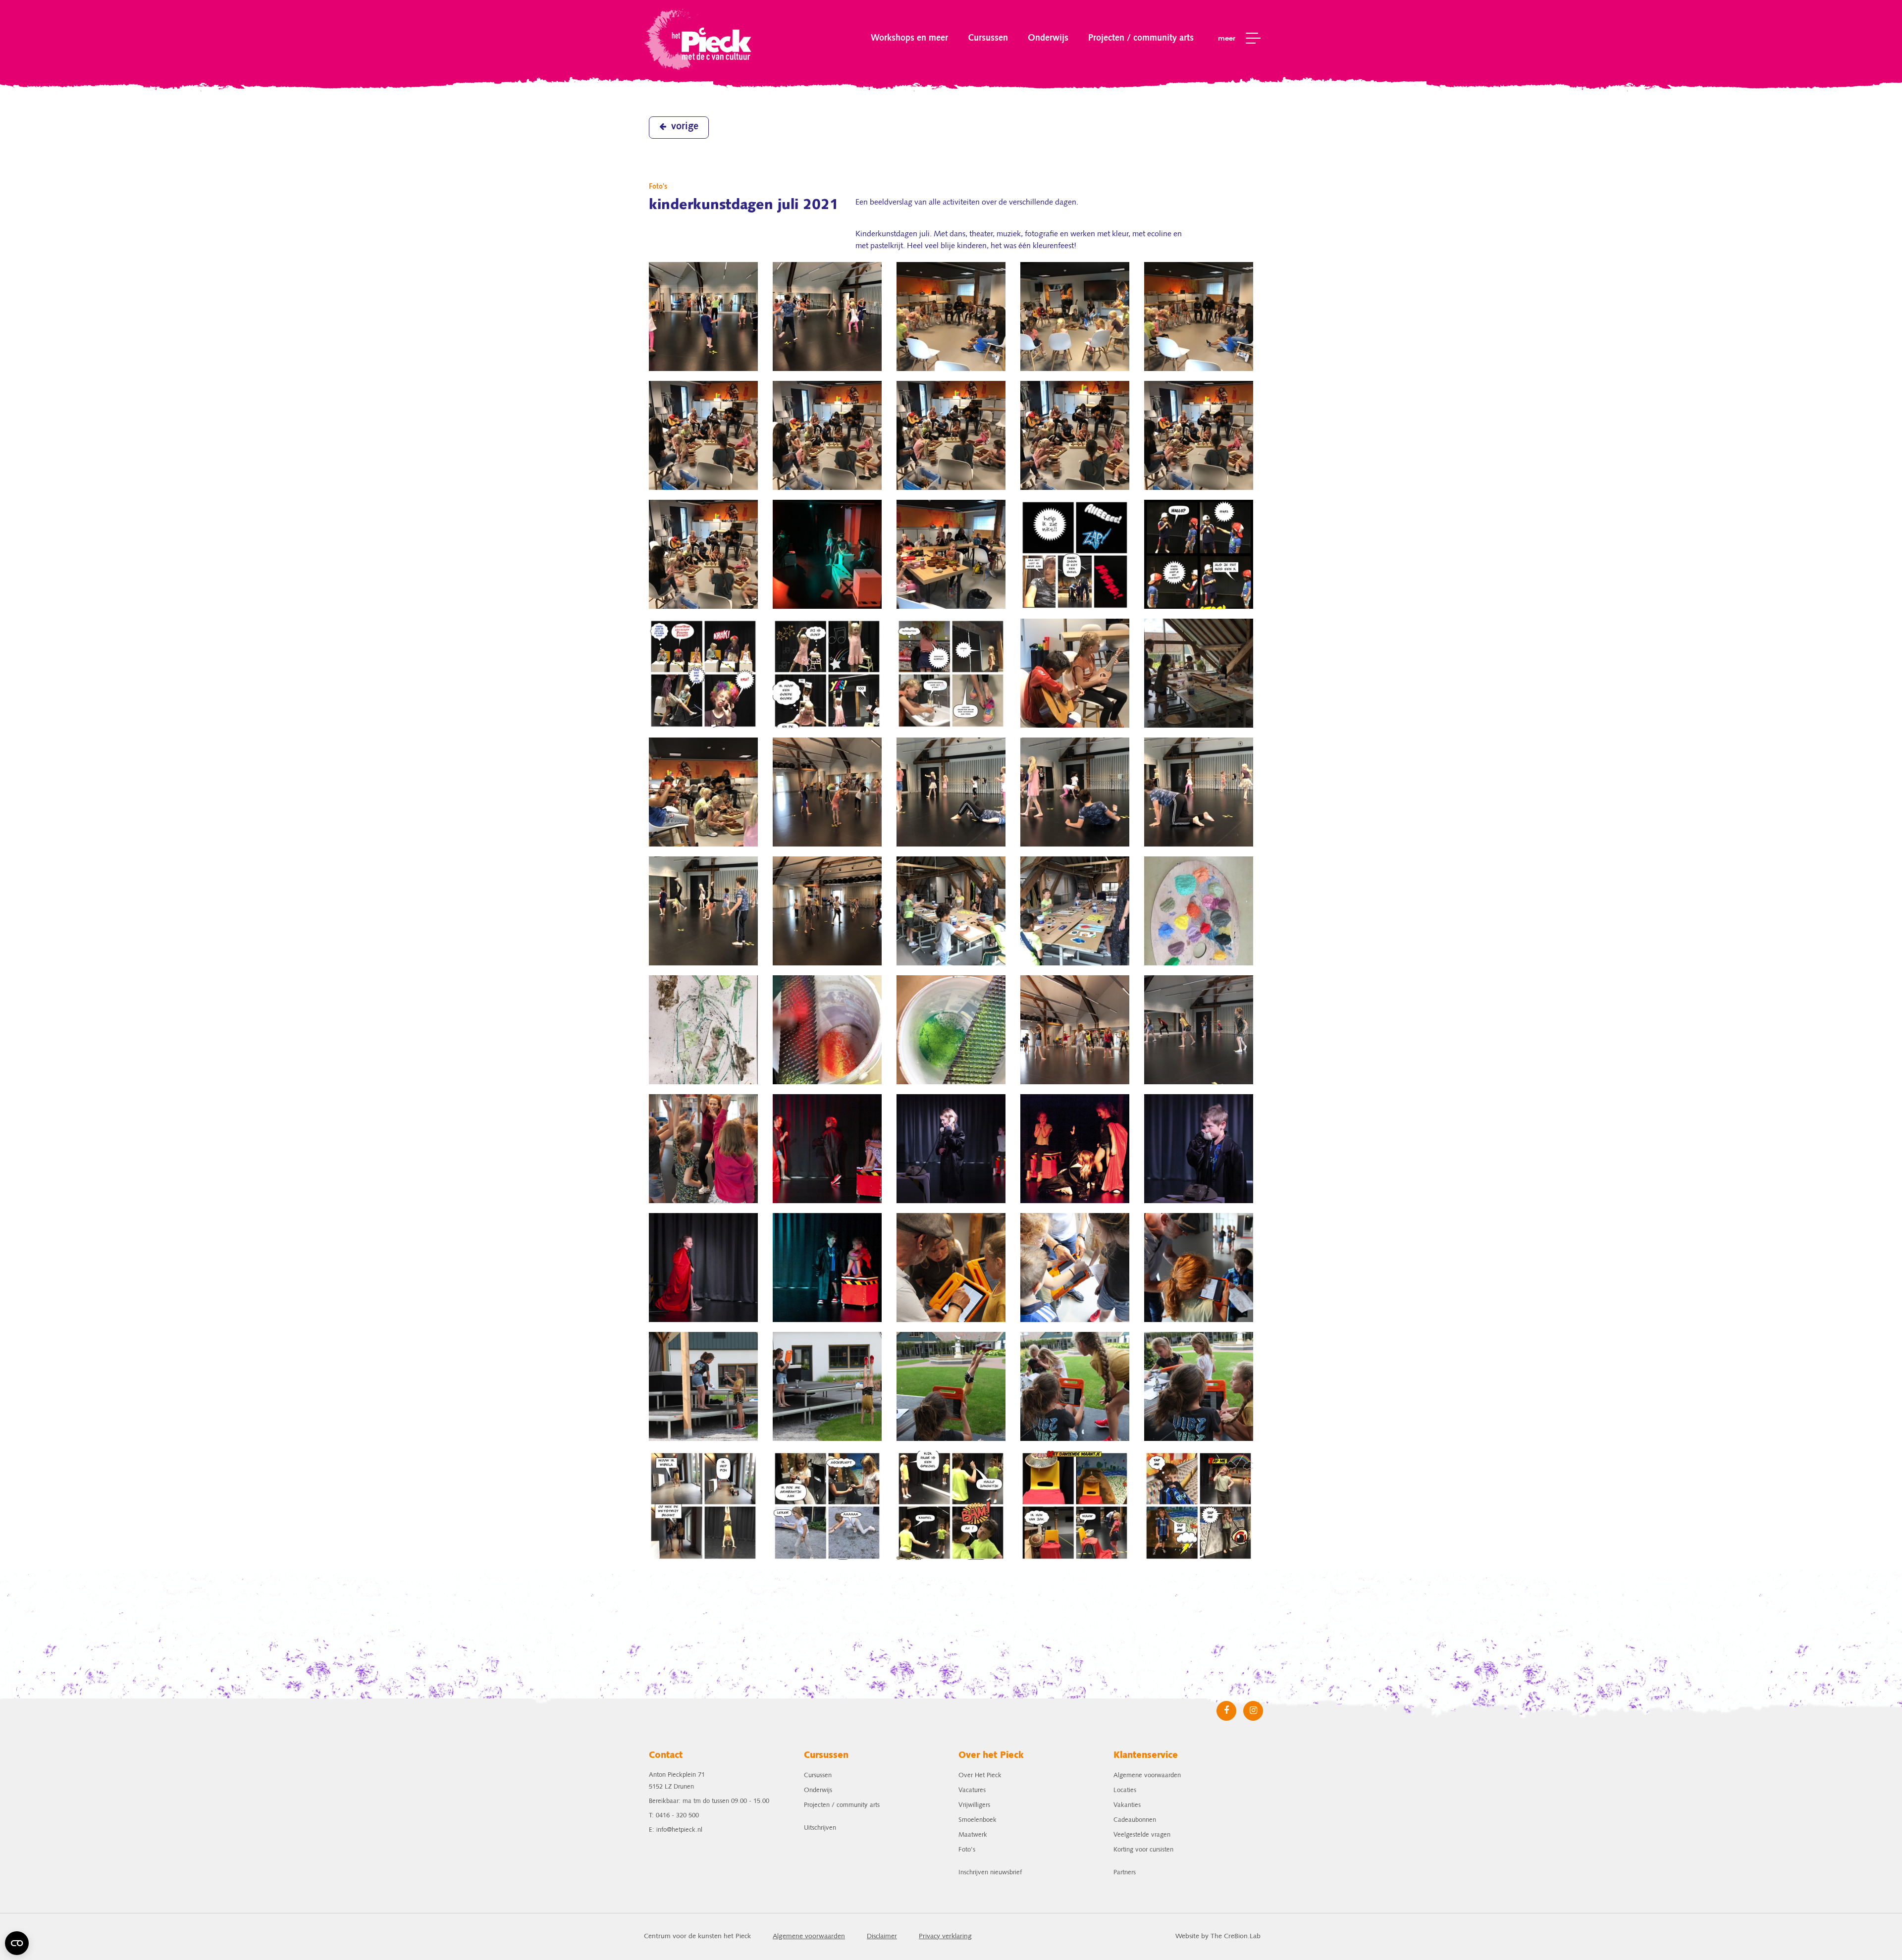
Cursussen (988, 38)
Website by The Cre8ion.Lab (1218, 1936)
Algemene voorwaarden (1147, 1775)
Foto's (967, 1850)
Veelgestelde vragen (1142, 1835)
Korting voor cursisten (1143, 1850)
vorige (685, 127)
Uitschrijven (820, 1828)
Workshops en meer (909, 38)
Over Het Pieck (980, 1775)
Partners (1125, 1873)
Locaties (1125, 1790)
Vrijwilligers (974, 1805)
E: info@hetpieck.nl (676, 1830)
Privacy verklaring (945, 1936)
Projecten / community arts (1141, 38)
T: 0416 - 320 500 (674, 1816)
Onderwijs (1048, 38)
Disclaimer (882, 1936)
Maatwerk (973, 1835)
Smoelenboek (977, 1820)
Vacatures (972, 1790)
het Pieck (699, 38)
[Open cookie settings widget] (17, 1943)
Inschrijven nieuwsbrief (990, 1873)
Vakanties (1127, 1805)
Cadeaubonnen (1135, 1820)
